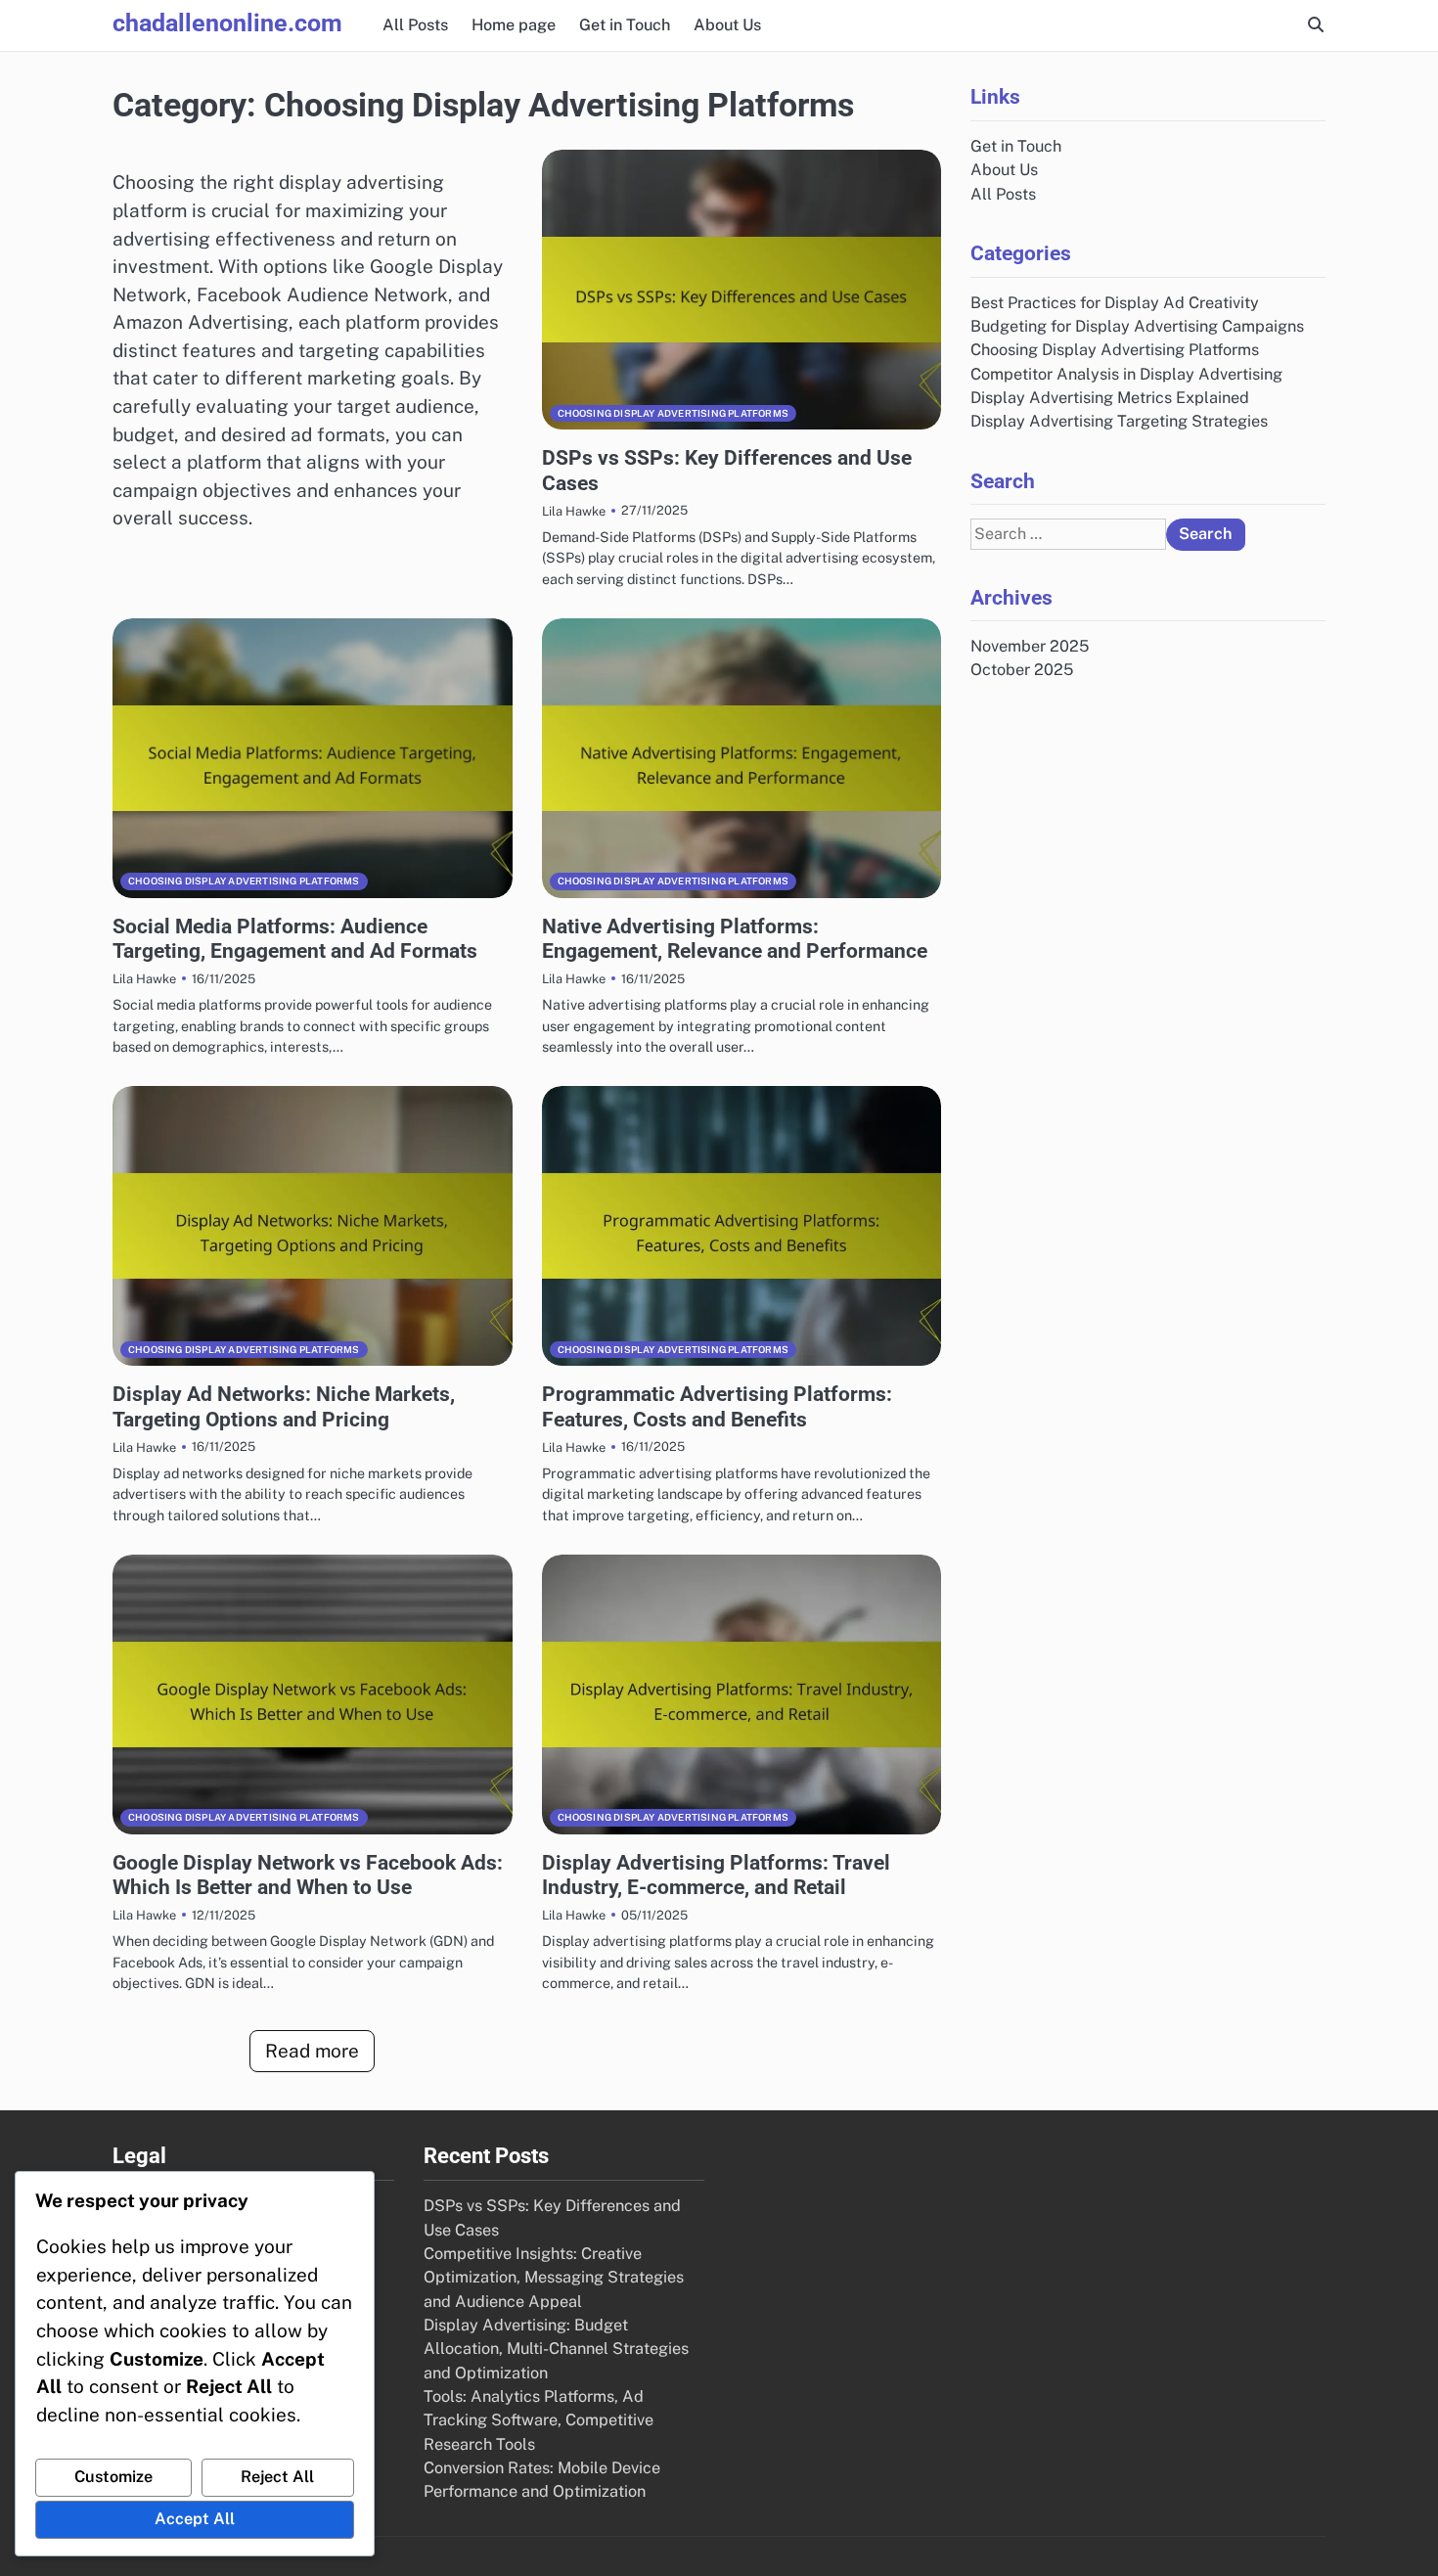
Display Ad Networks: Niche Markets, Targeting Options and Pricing (284, 1406)
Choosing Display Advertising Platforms (674, 413)
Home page (514, 25)
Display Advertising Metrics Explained (1110, 397)
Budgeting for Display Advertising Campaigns (1137, 325)
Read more (312, 2051)
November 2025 (1030, 645)
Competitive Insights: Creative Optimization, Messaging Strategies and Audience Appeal (554, 2278)
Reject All (277, 2477)
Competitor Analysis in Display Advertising (1126, 373)
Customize (113, 2477)
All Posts (415, 25)
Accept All (195, 2519)
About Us (727, 25)
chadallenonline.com (227, 23)
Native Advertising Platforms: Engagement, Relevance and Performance (735, 938)
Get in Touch (625, 25)
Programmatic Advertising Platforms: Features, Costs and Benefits (717, 1406)
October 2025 (1022, 670)
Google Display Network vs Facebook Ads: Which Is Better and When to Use (308, 1875)
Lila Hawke (574, 511)
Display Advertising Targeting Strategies (1119, 421)
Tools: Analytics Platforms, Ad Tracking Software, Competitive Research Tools (539, 2420)
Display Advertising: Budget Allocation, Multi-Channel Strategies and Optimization (556, 2349)
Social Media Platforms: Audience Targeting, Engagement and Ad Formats (295, 938)
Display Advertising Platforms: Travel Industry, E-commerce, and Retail (716, 1875)
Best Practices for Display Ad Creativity (1115, 302)
